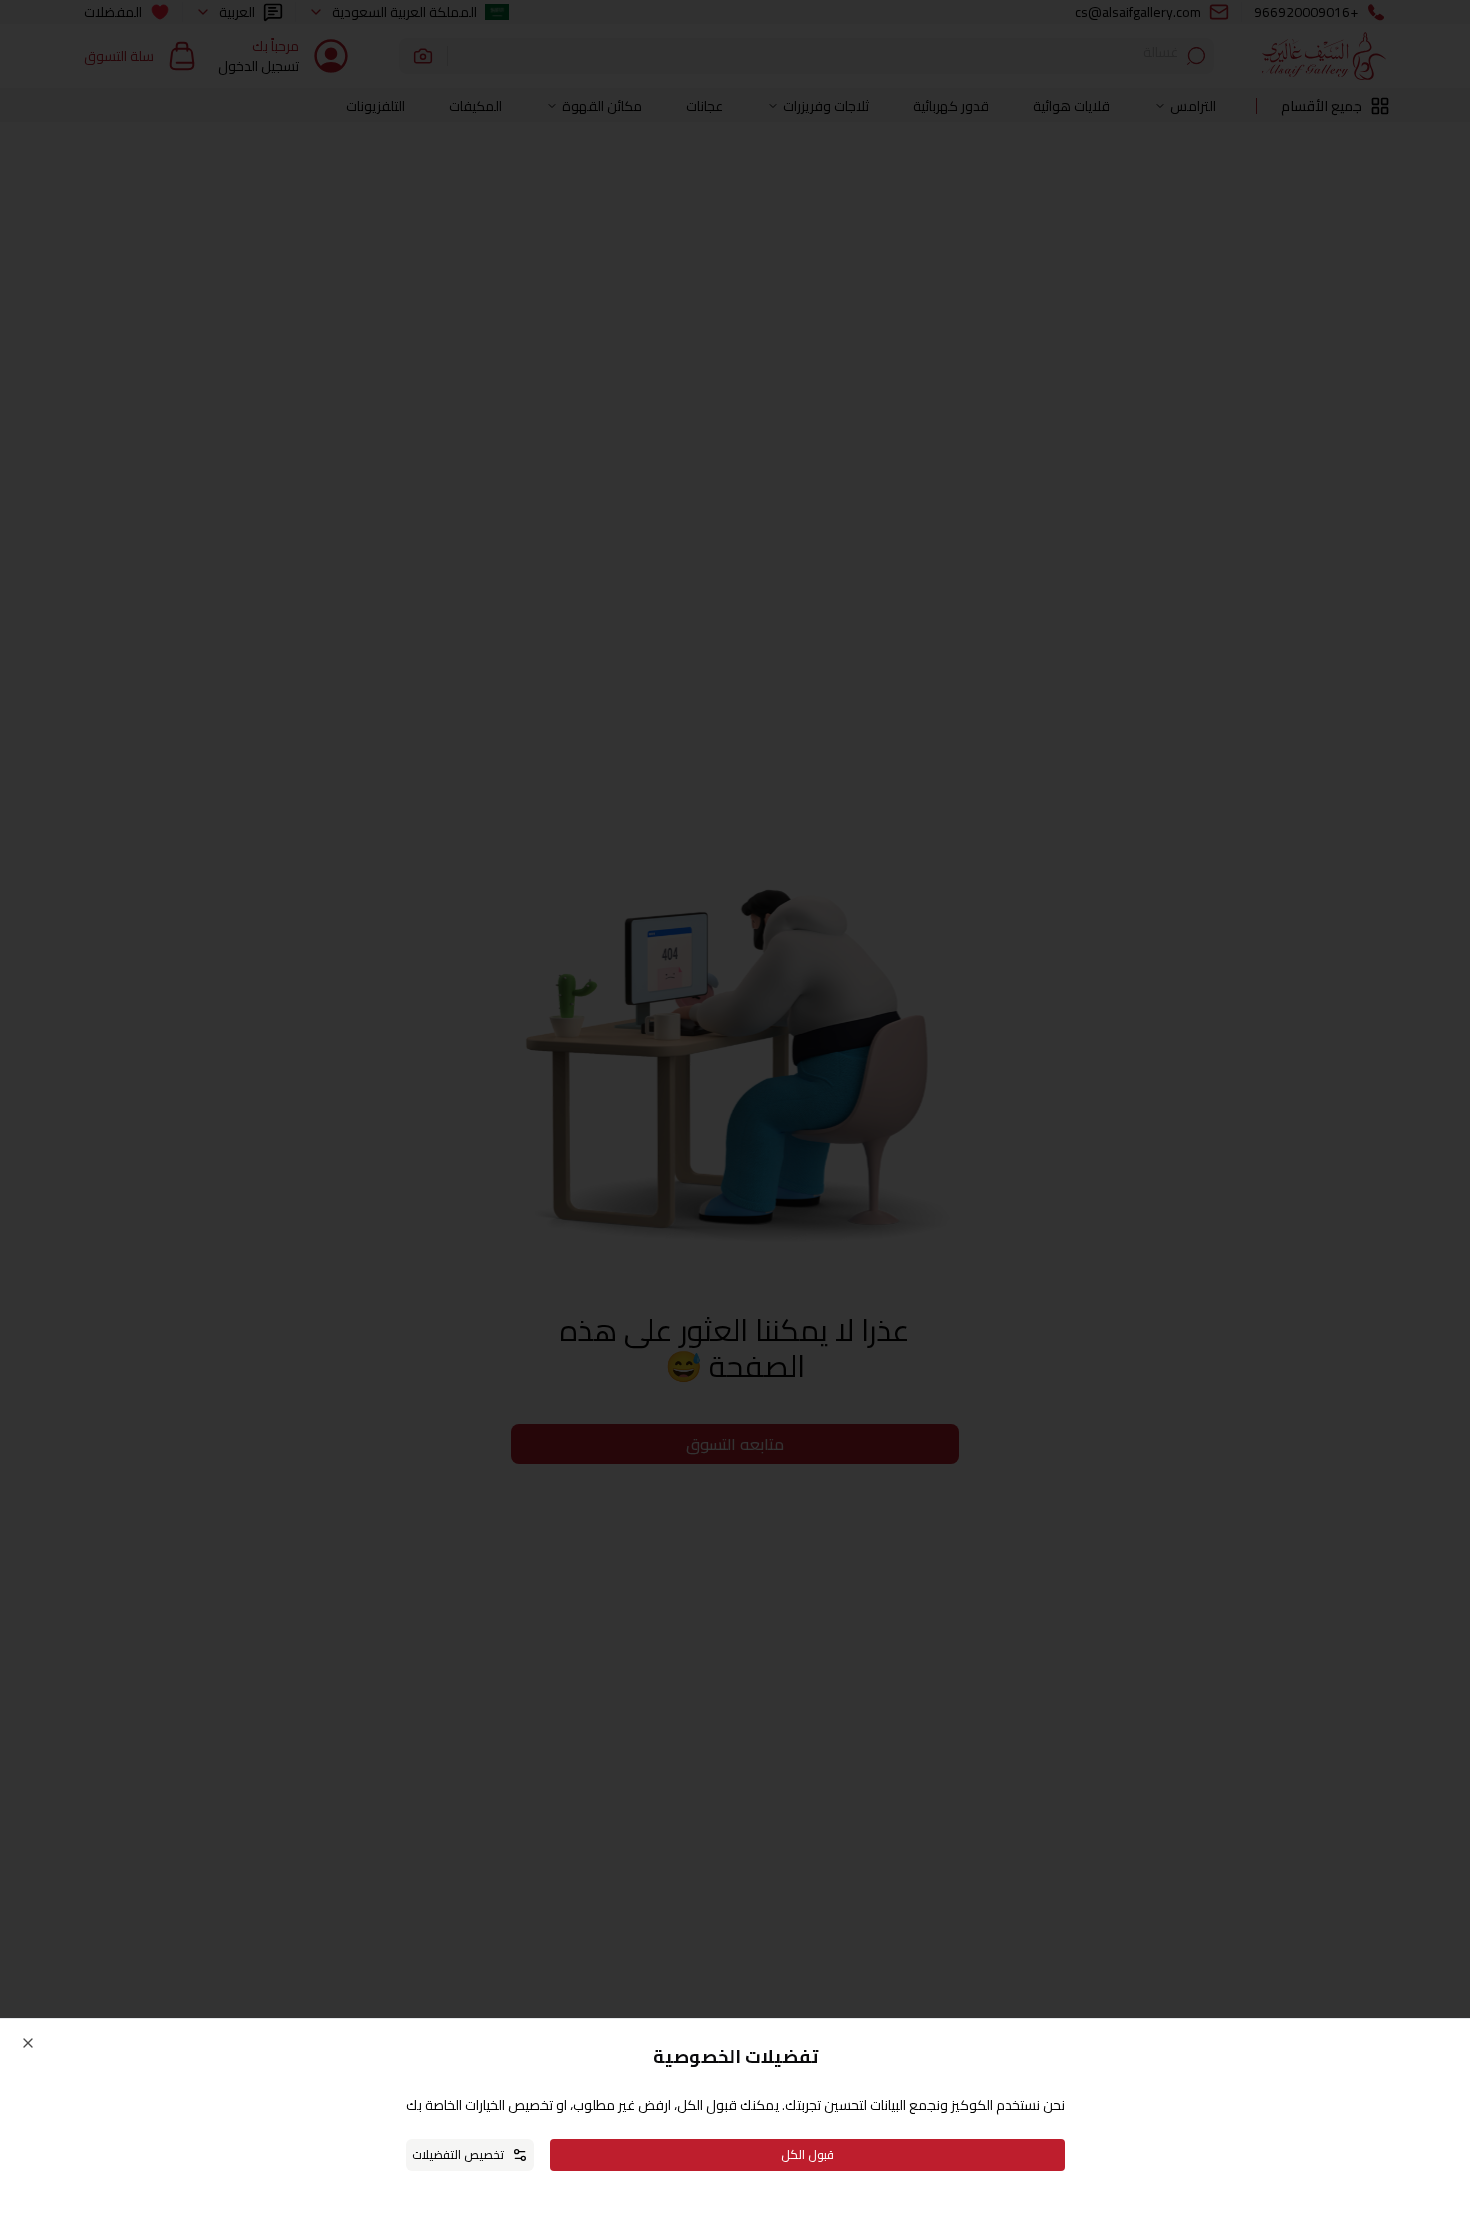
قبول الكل (807, 2154)
